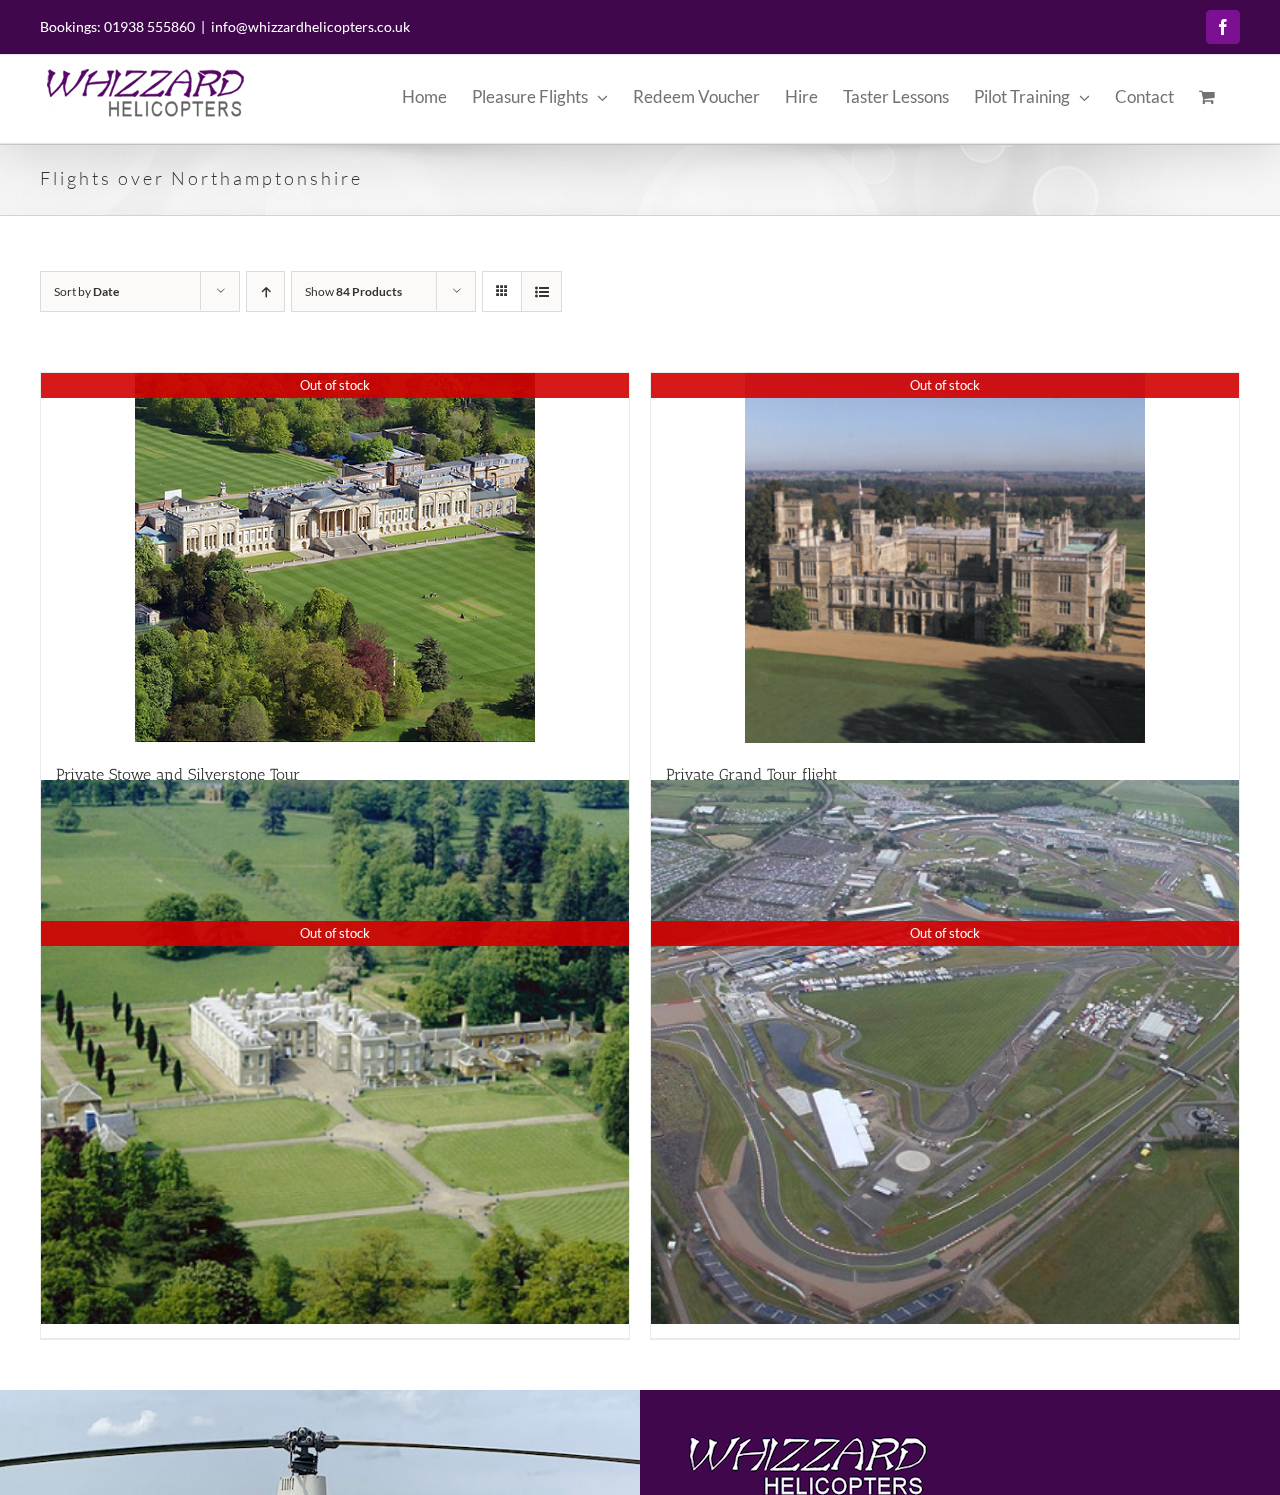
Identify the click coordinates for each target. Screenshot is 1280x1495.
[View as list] (541, 291)
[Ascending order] (265, 291)
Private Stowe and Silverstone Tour (178, 774)
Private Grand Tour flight (752, 774)
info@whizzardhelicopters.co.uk (310, 26)
